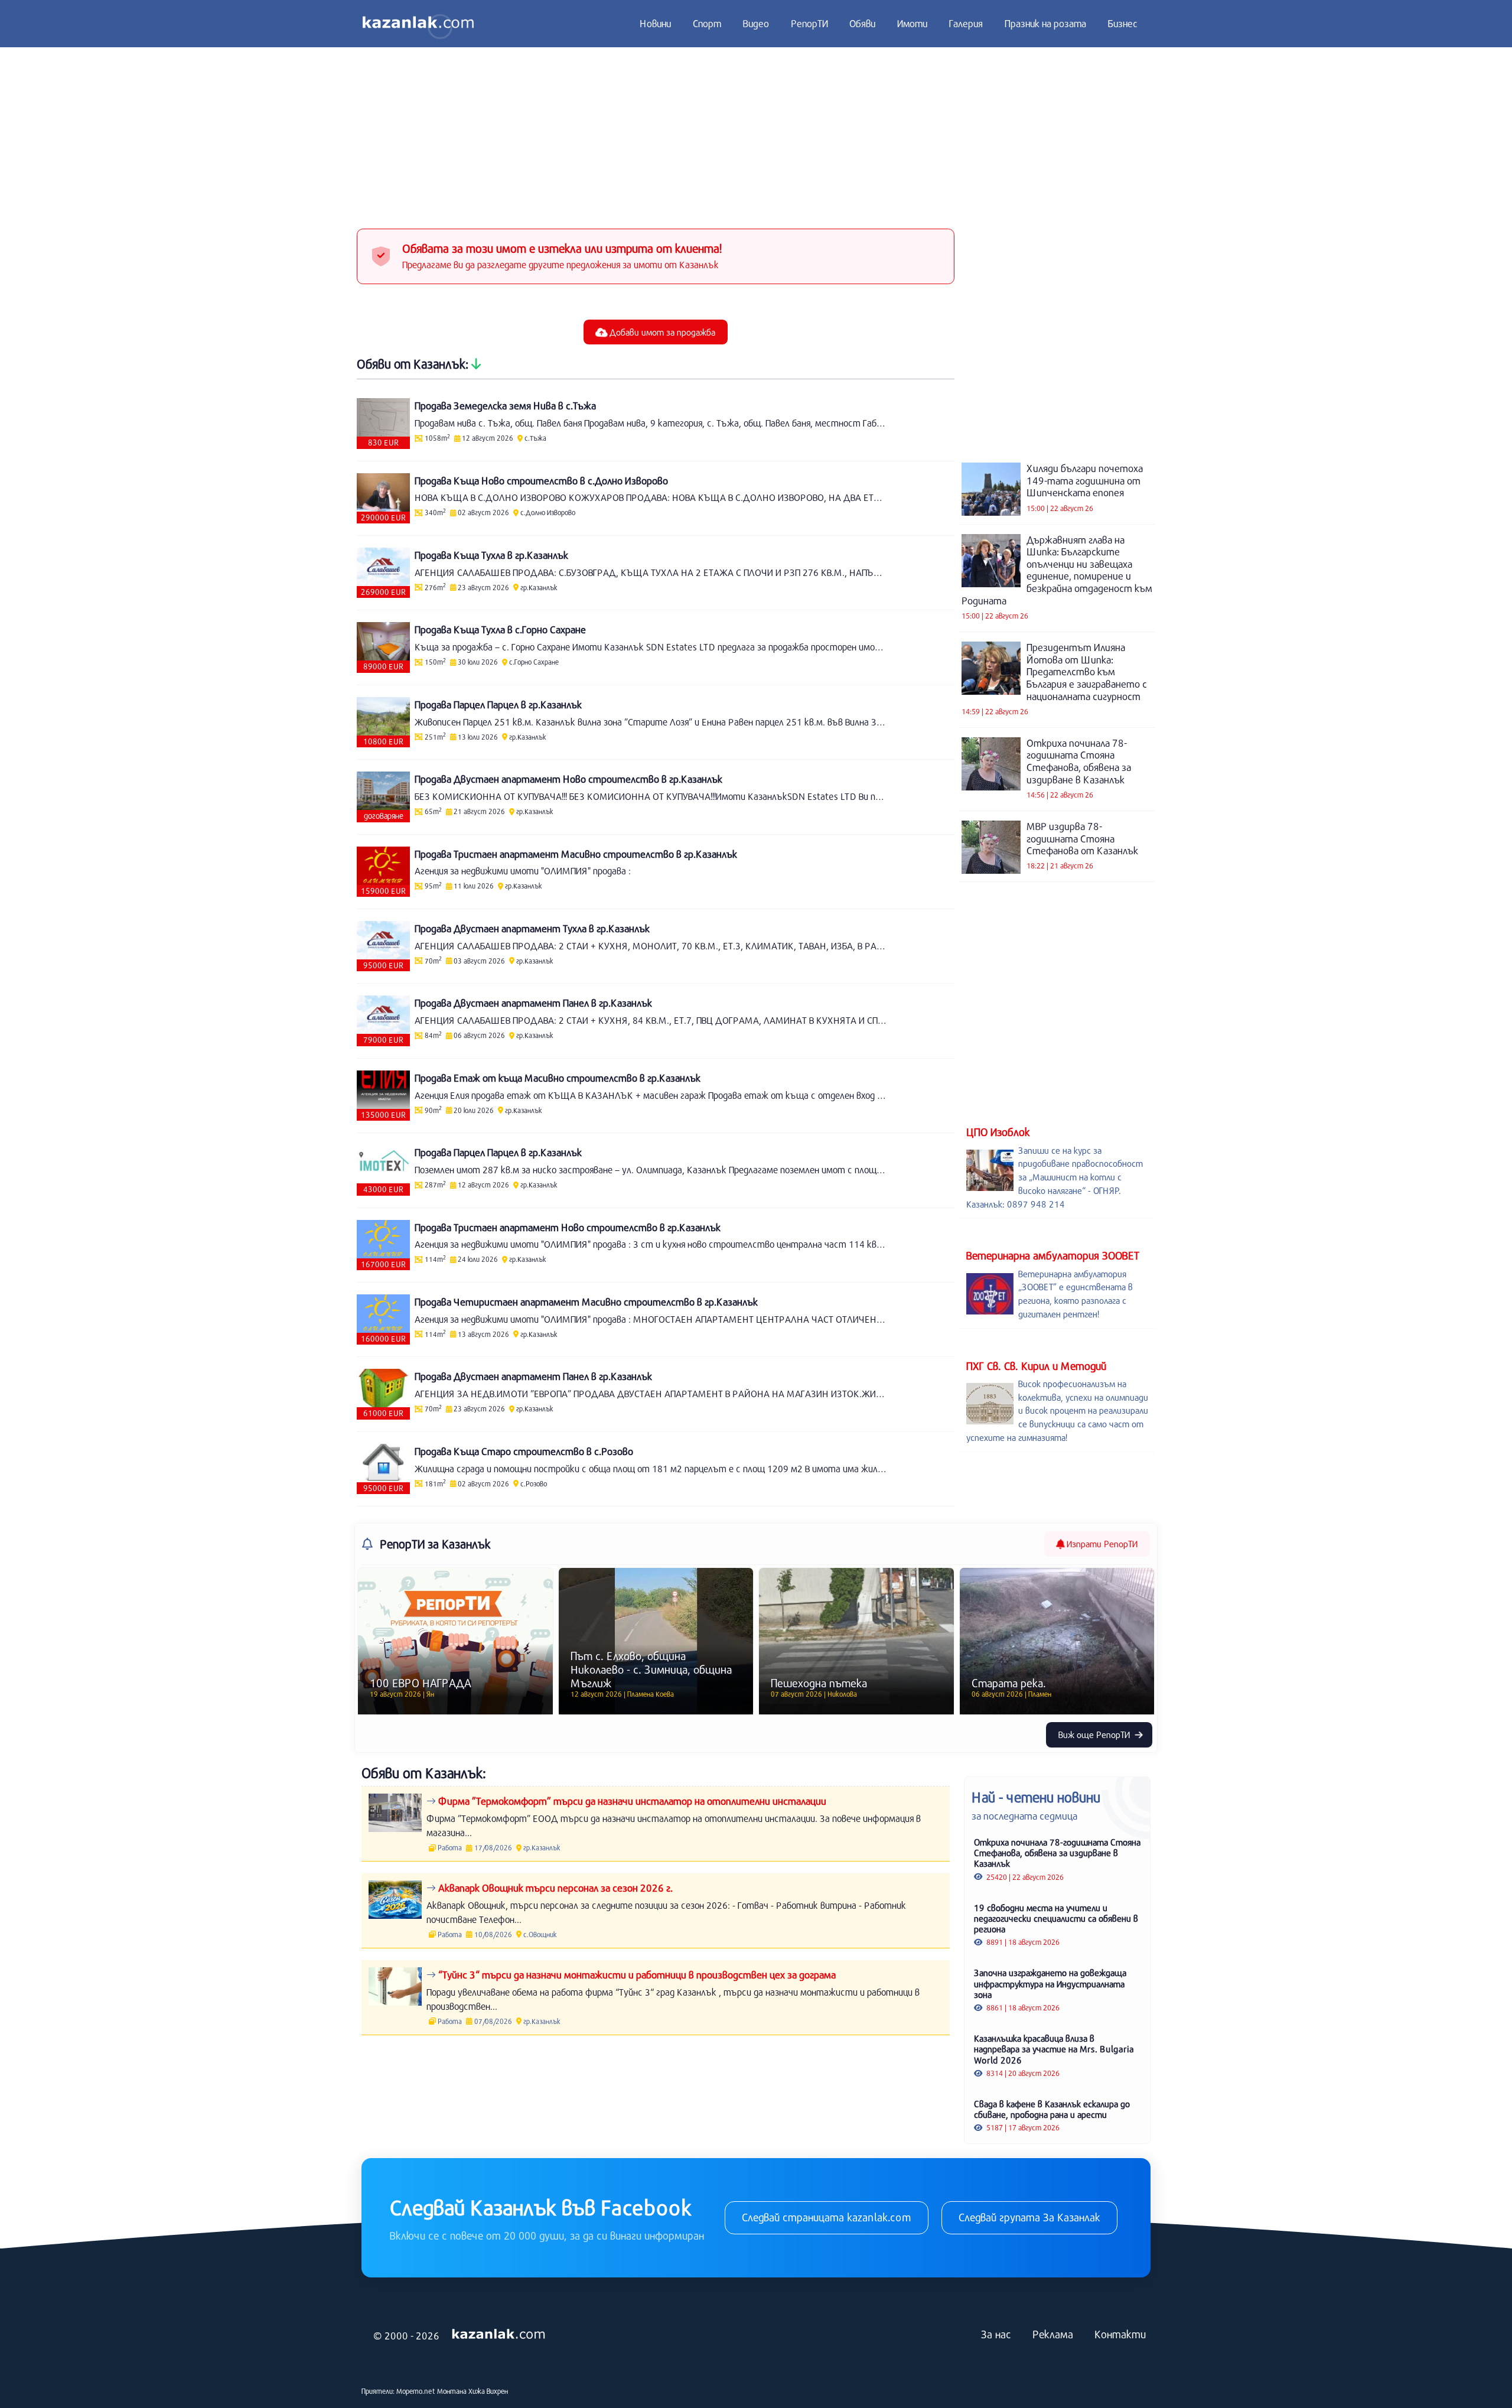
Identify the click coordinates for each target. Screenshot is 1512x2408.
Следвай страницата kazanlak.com (827, 2217)
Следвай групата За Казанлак (1029, 2217)
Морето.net (416, 2391)
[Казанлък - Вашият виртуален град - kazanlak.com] (418, 24)
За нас (996, 2334)
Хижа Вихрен (488, 2391)
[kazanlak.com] (498, 2335)
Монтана (452, 2391)
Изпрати (1101, 1544)
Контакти (1120, 2334)
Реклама (1053, 2334)
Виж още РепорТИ (1095, 1735)
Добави (661, 332)
